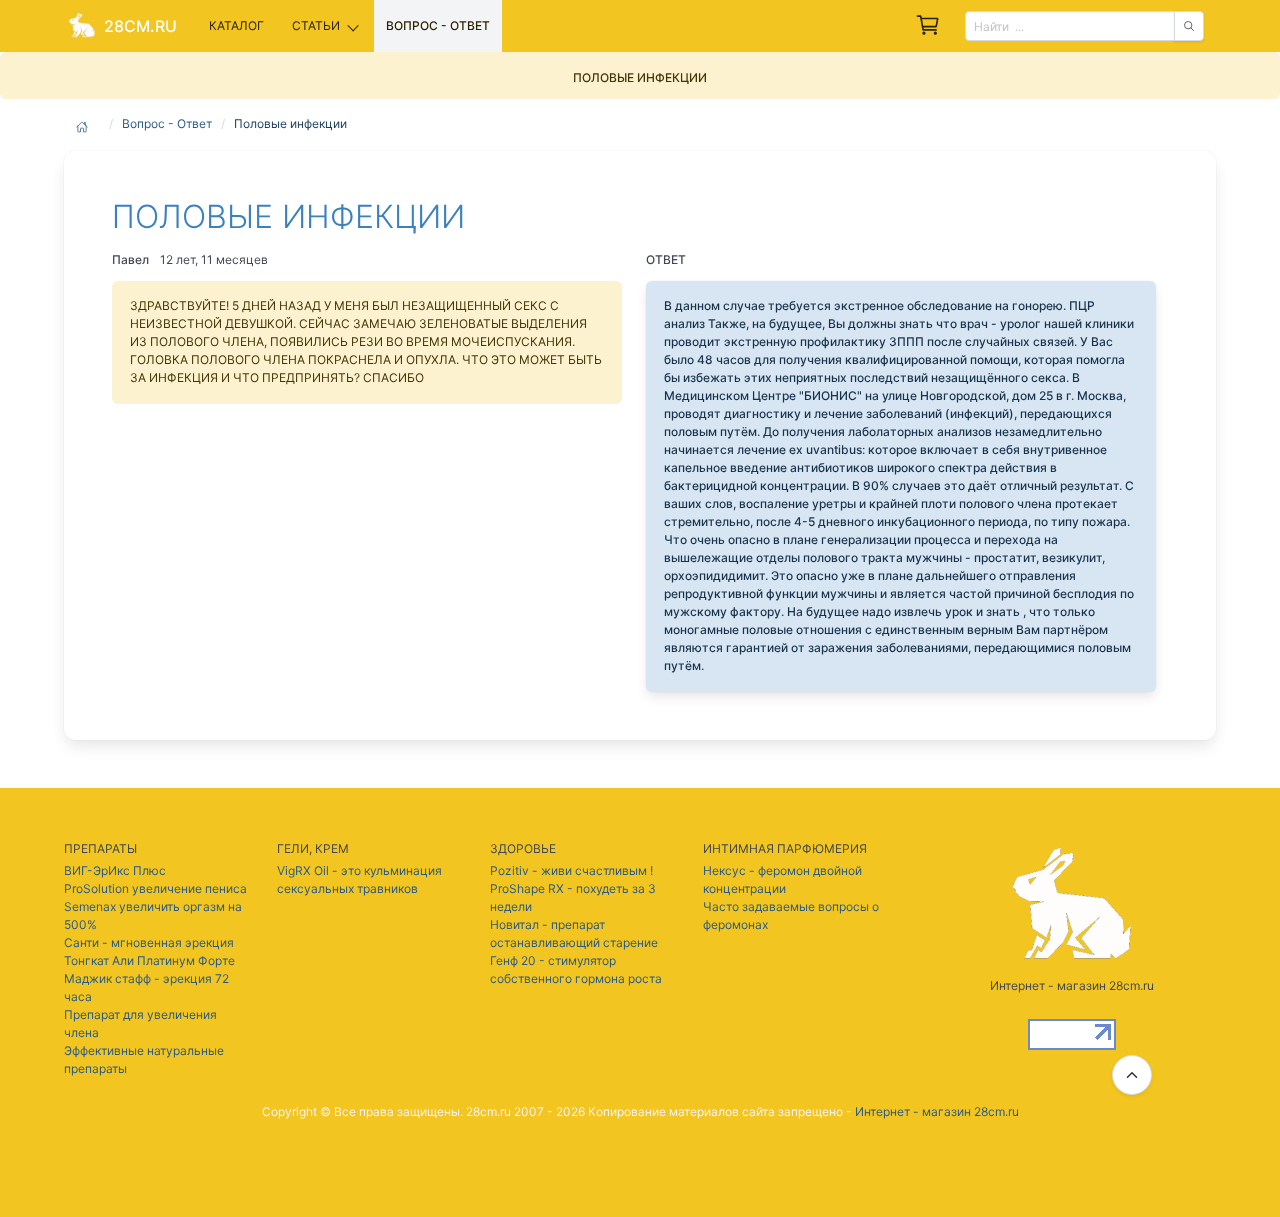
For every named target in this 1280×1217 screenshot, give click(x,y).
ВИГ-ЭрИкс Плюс (115, 870)
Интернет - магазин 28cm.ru (937, 1111)
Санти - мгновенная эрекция (149, 942)
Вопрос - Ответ (167, 123)
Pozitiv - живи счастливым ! (571, 870)
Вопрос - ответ (438, 25)
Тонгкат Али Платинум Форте (149, 960)
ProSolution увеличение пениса (155, 888)
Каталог (236, 25)
